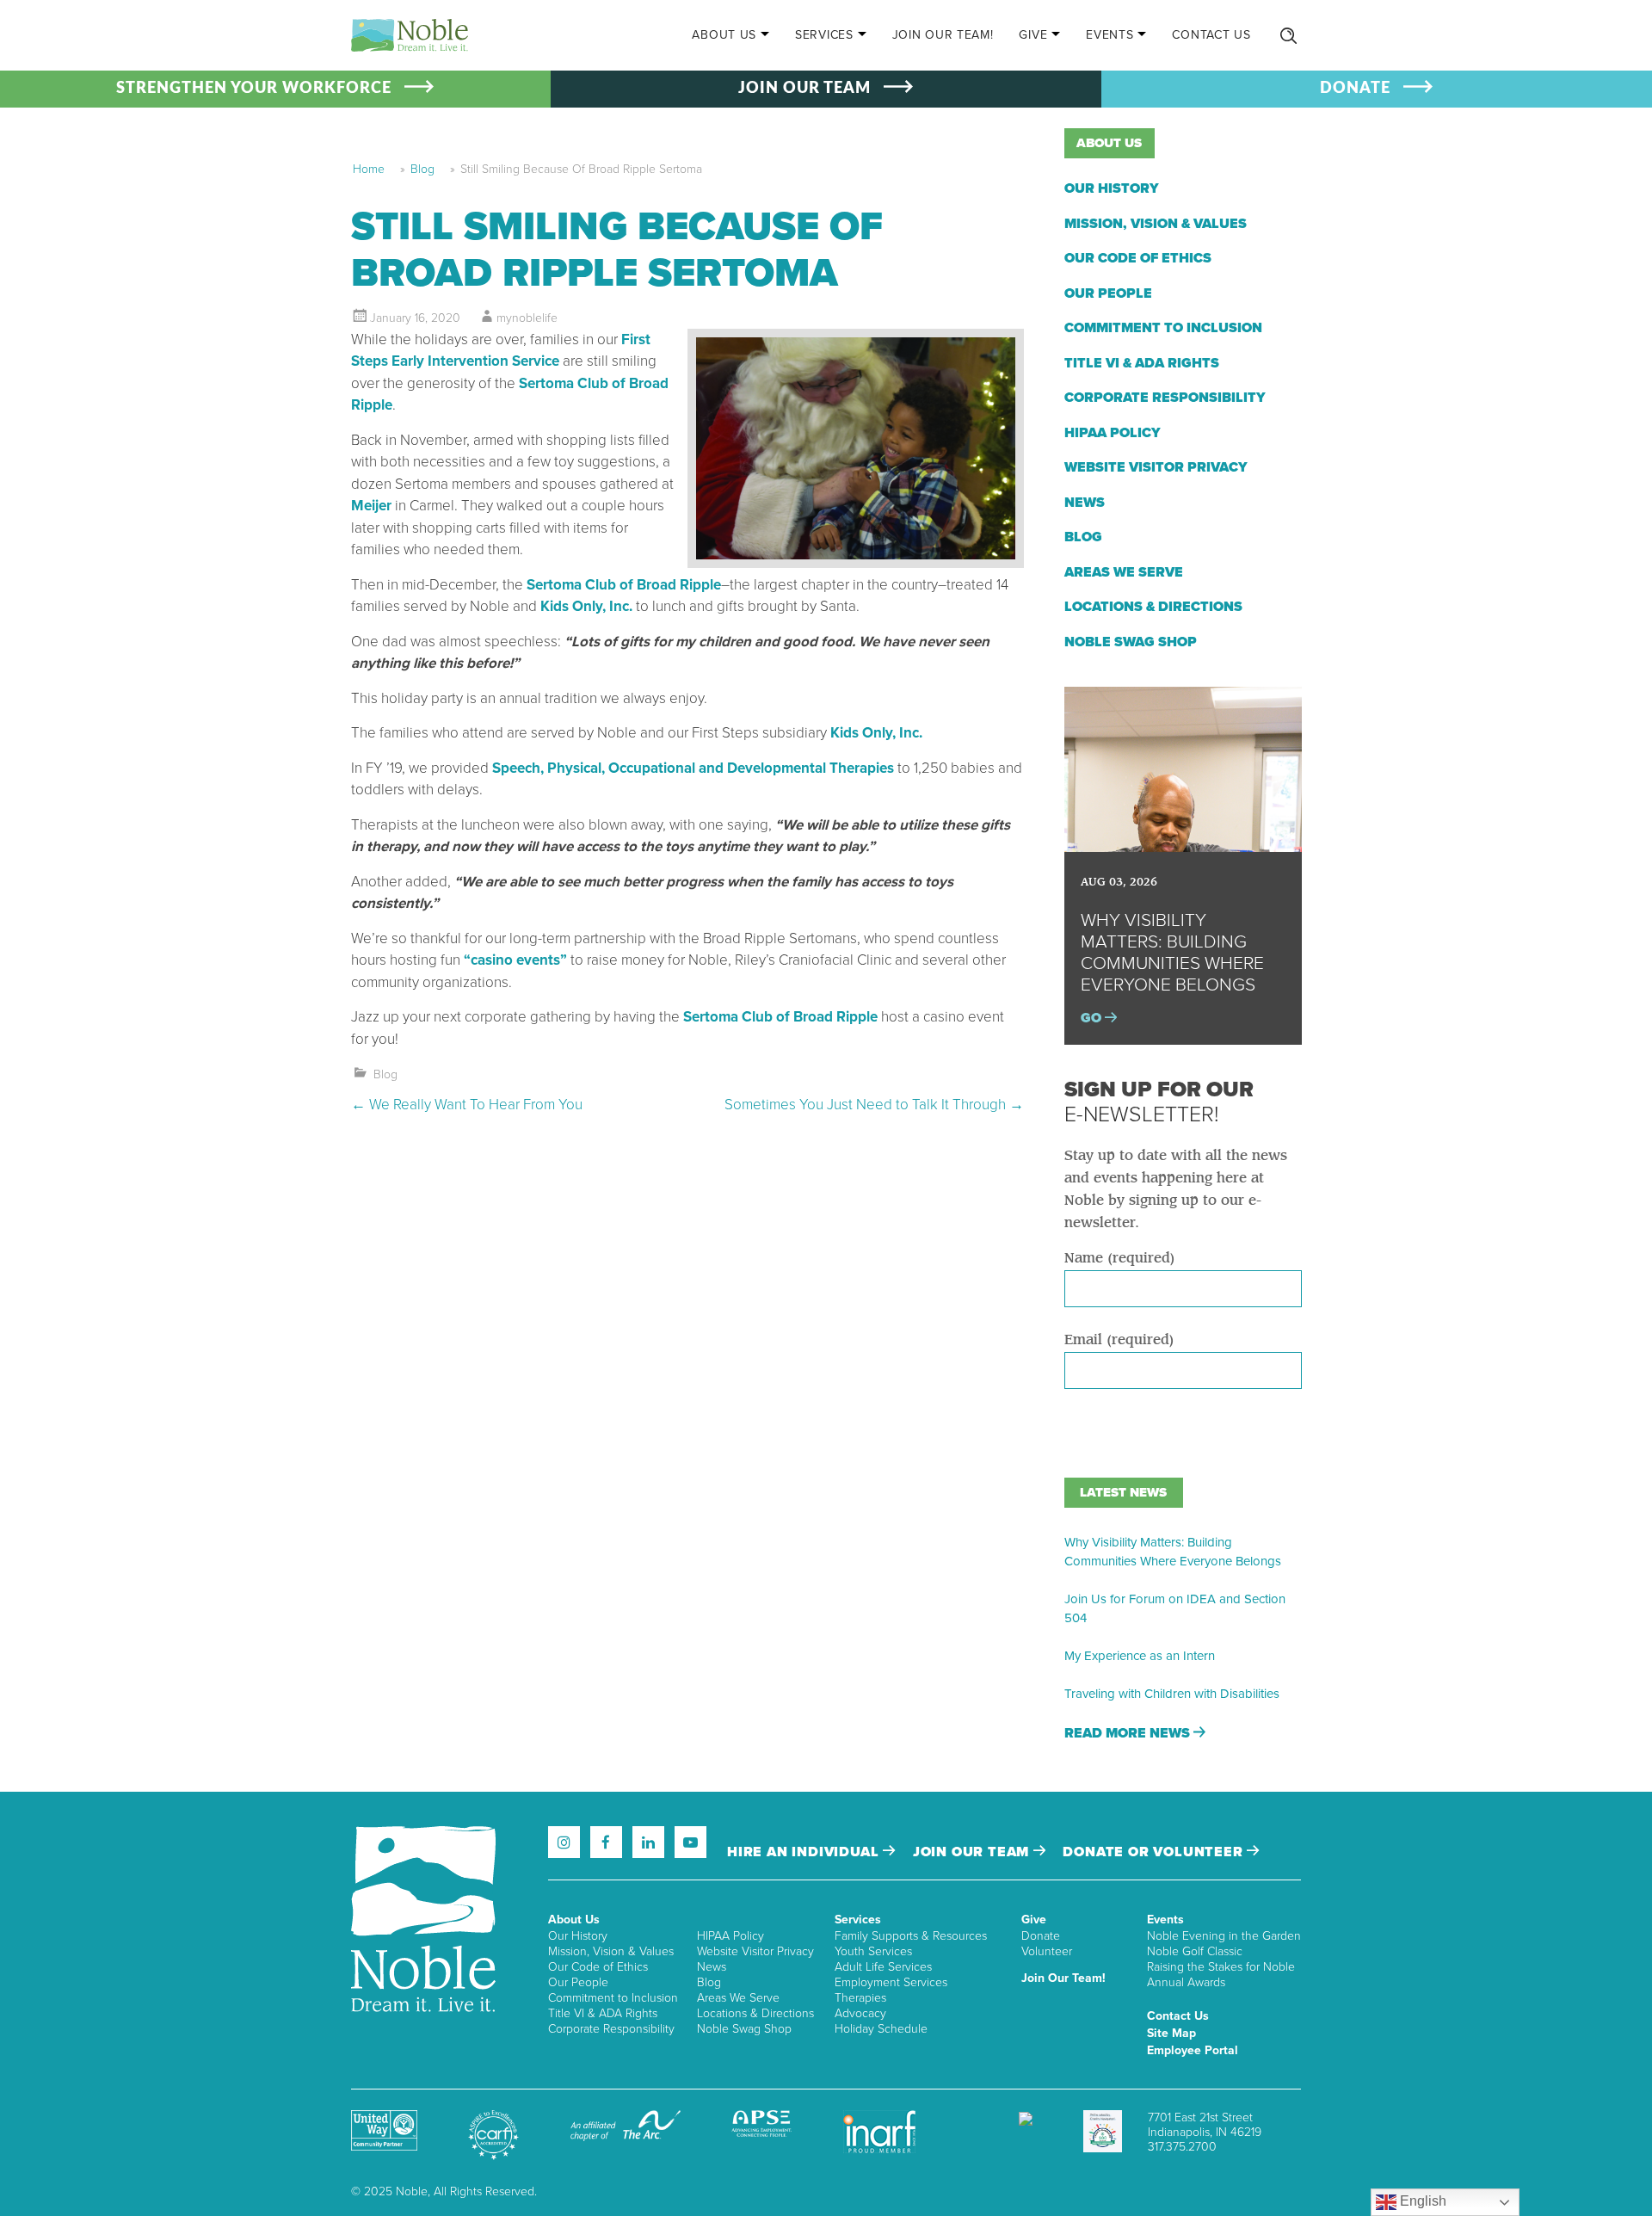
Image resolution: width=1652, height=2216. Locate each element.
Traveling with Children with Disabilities (1172, 1694)
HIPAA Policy (1113, 433)
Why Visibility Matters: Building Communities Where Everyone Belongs (1173, 1552)
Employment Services (891, 1982)
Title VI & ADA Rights (1142, 363)
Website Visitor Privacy (1156, 467)
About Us (724, 35)
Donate (1041, 1936)
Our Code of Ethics (1138, 258)
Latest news (1123, 1492)
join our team (973, 1852)
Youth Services (873, 1951)
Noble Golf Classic (1195, 1951)
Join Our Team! (943, 35)
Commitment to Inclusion (1163, 328)
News (1085, 503)
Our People (1108, 293)
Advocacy (860, 2013)
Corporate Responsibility (1165, 398)
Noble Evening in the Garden (1224, 1936)
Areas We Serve (1124, 572)
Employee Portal (1193, 2050)
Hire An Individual (805, 1852)
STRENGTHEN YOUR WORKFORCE (254, 89)
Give (1033, 35)
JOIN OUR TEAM (804, 89)
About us (1109, 143)
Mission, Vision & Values (1156, 224)
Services (824, 35)
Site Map (1171, 2033)
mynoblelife (527, 318)
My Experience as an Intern (1140, 1656)
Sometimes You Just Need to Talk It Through (874, 1105)
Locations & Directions (1153, 607)
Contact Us (1211, 35)
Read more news (1129, 1733)
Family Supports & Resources (911, 1936)
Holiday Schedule (881, 2029)
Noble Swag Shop (1131, 642)
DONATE (1355, 89)
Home (369, 169)
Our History (1112, 188)
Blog (422, 169)
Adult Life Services (883, 1967)
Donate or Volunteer (1155, 1852)
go (1093, 1018)
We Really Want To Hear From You (467, 1105)
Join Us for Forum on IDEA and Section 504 (1175, 1608)
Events (1110, 35)
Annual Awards (1186, 1982)
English (1421, 2201)
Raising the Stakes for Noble (1221, 1967)
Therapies (860, 1998)
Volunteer (1047, 1951)
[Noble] (410, 35)
